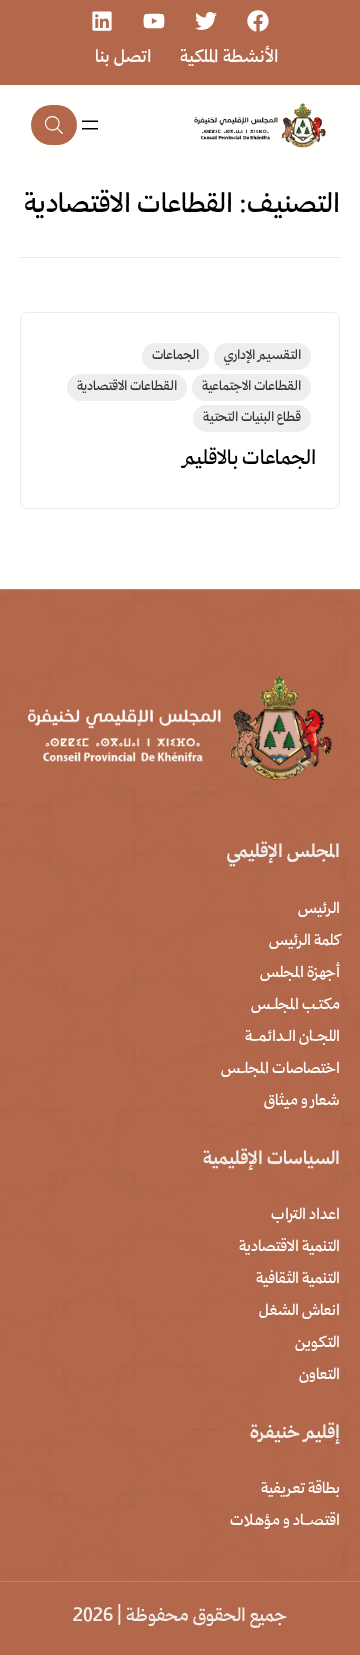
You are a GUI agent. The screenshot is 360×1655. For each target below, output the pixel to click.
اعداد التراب (305, 1216)
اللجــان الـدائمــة (292, 1038)
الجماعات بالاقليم (249, 460)
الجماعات (175, 356)
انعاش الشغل (299, 1312)
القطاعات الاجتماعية (251, 387)
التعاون (319, 1376)
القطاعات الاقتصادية (127, 387)
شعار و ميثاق (302, 1102)
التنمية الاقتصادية (289, 1248)
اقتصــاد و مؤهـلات (285, 1522)
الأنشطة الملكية (229, 58)
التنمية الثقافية (298, 1280)
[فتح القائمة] (90, 125)
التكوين (317, 1344)
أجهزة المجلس (300, 974)
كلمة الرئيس (304, 942)
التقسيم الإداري (262, 356)
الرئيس (319, 910)
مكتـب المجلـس (295, 1006)
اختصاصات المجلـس (280, 1070)
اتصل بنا (123, 58)
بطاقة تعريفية (300, 1490)
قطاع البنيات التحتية (252, 418)
